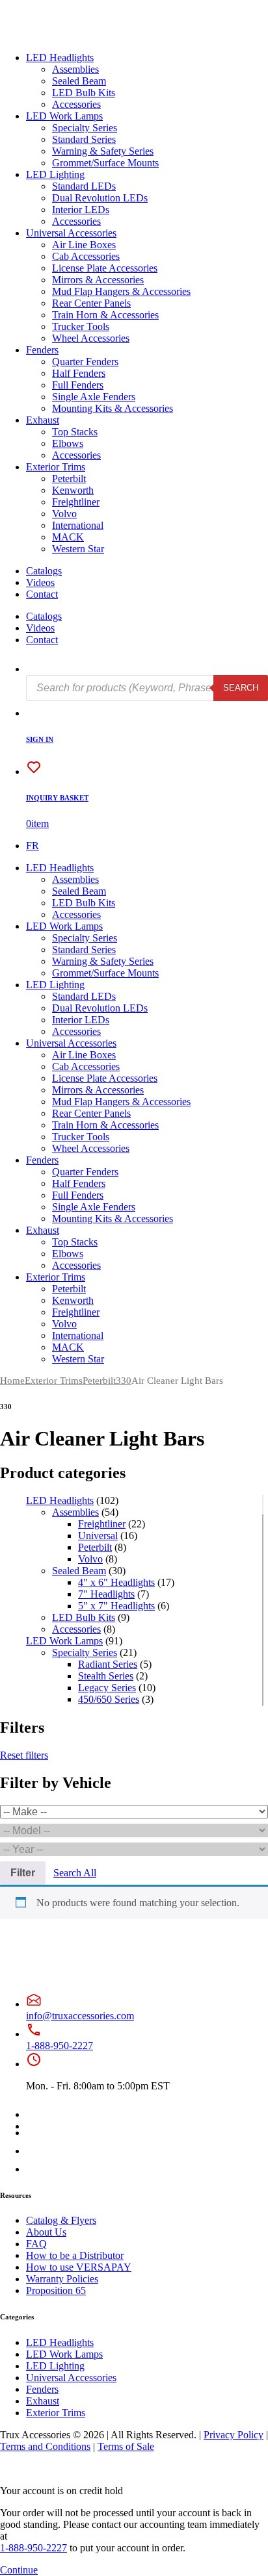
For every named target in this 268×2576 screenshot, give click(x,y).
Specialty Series (85, 128)
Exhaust (43, 420)
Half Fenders (79, 373)
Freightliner (76, 502)
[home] (51, 35)
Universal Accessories (71, 233)
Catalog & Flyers (61, 2220)
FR (33, 846)
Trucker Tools (81, 326)
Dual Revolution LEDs (100, 198)
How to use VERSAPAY (79, 2267)
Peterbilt (69, 478)
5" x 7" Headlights (116, 1606)
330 (124, 1381)
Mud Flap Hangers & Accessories (121, 291)
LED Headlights (60, 57)
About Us (46, 2232)
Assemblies (75, 69)
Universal (98, 1536)
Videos (40, 582)
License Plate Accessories (105, 268)
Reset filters (24, 1755)
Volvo (64, 514)
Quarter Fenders (85, 362)
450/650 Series (109, 1699)
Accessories (76, 104)
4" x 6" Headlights (116, 1582)
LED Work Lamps (64, 116)
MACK (68, 537)
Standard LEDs (84, 186)
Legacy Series (107, 1688)
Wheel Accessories (91, 338)
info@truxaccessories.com (80, 2016)
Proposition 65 (56, 2290)
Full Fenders (78, 385)
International (78, 525)
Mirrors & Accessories (98, 280)
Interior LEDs (81, 210)
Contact (42, 594)
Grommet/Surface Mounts (105, 163)
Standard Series (84, 139)
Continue (19, 2570)
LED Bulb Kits (84, 93)
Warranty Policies (62, 2279)
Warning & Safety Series (103, 151)
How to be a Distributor (75, 2255)
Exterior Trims (56, 467)
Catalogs (44, 571)
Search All (75, 1873)
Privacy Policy (234, 2435)
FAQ (36, 2244)
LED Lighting (55, 174)
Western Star (78, 549)
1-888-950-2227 (60, 2046)
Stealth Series (106, 1676)
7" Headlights (106, 1594)
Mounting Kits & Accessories (113, 408)
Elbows (68, 443)
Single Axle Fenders (94, 397)
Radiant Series (108, 1664)
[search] (34, 669)
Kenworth (73, 490)
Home (12, 1381)
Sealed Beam (79, 81)
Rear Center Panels (91, 303)
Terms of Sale (126, 2446)
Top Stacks (75, 432)
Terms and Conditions (45, 2446)
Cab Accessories (86, 256)
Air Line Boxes (84, 245)
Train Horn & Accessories (105, 315)
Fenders (42, 350)
